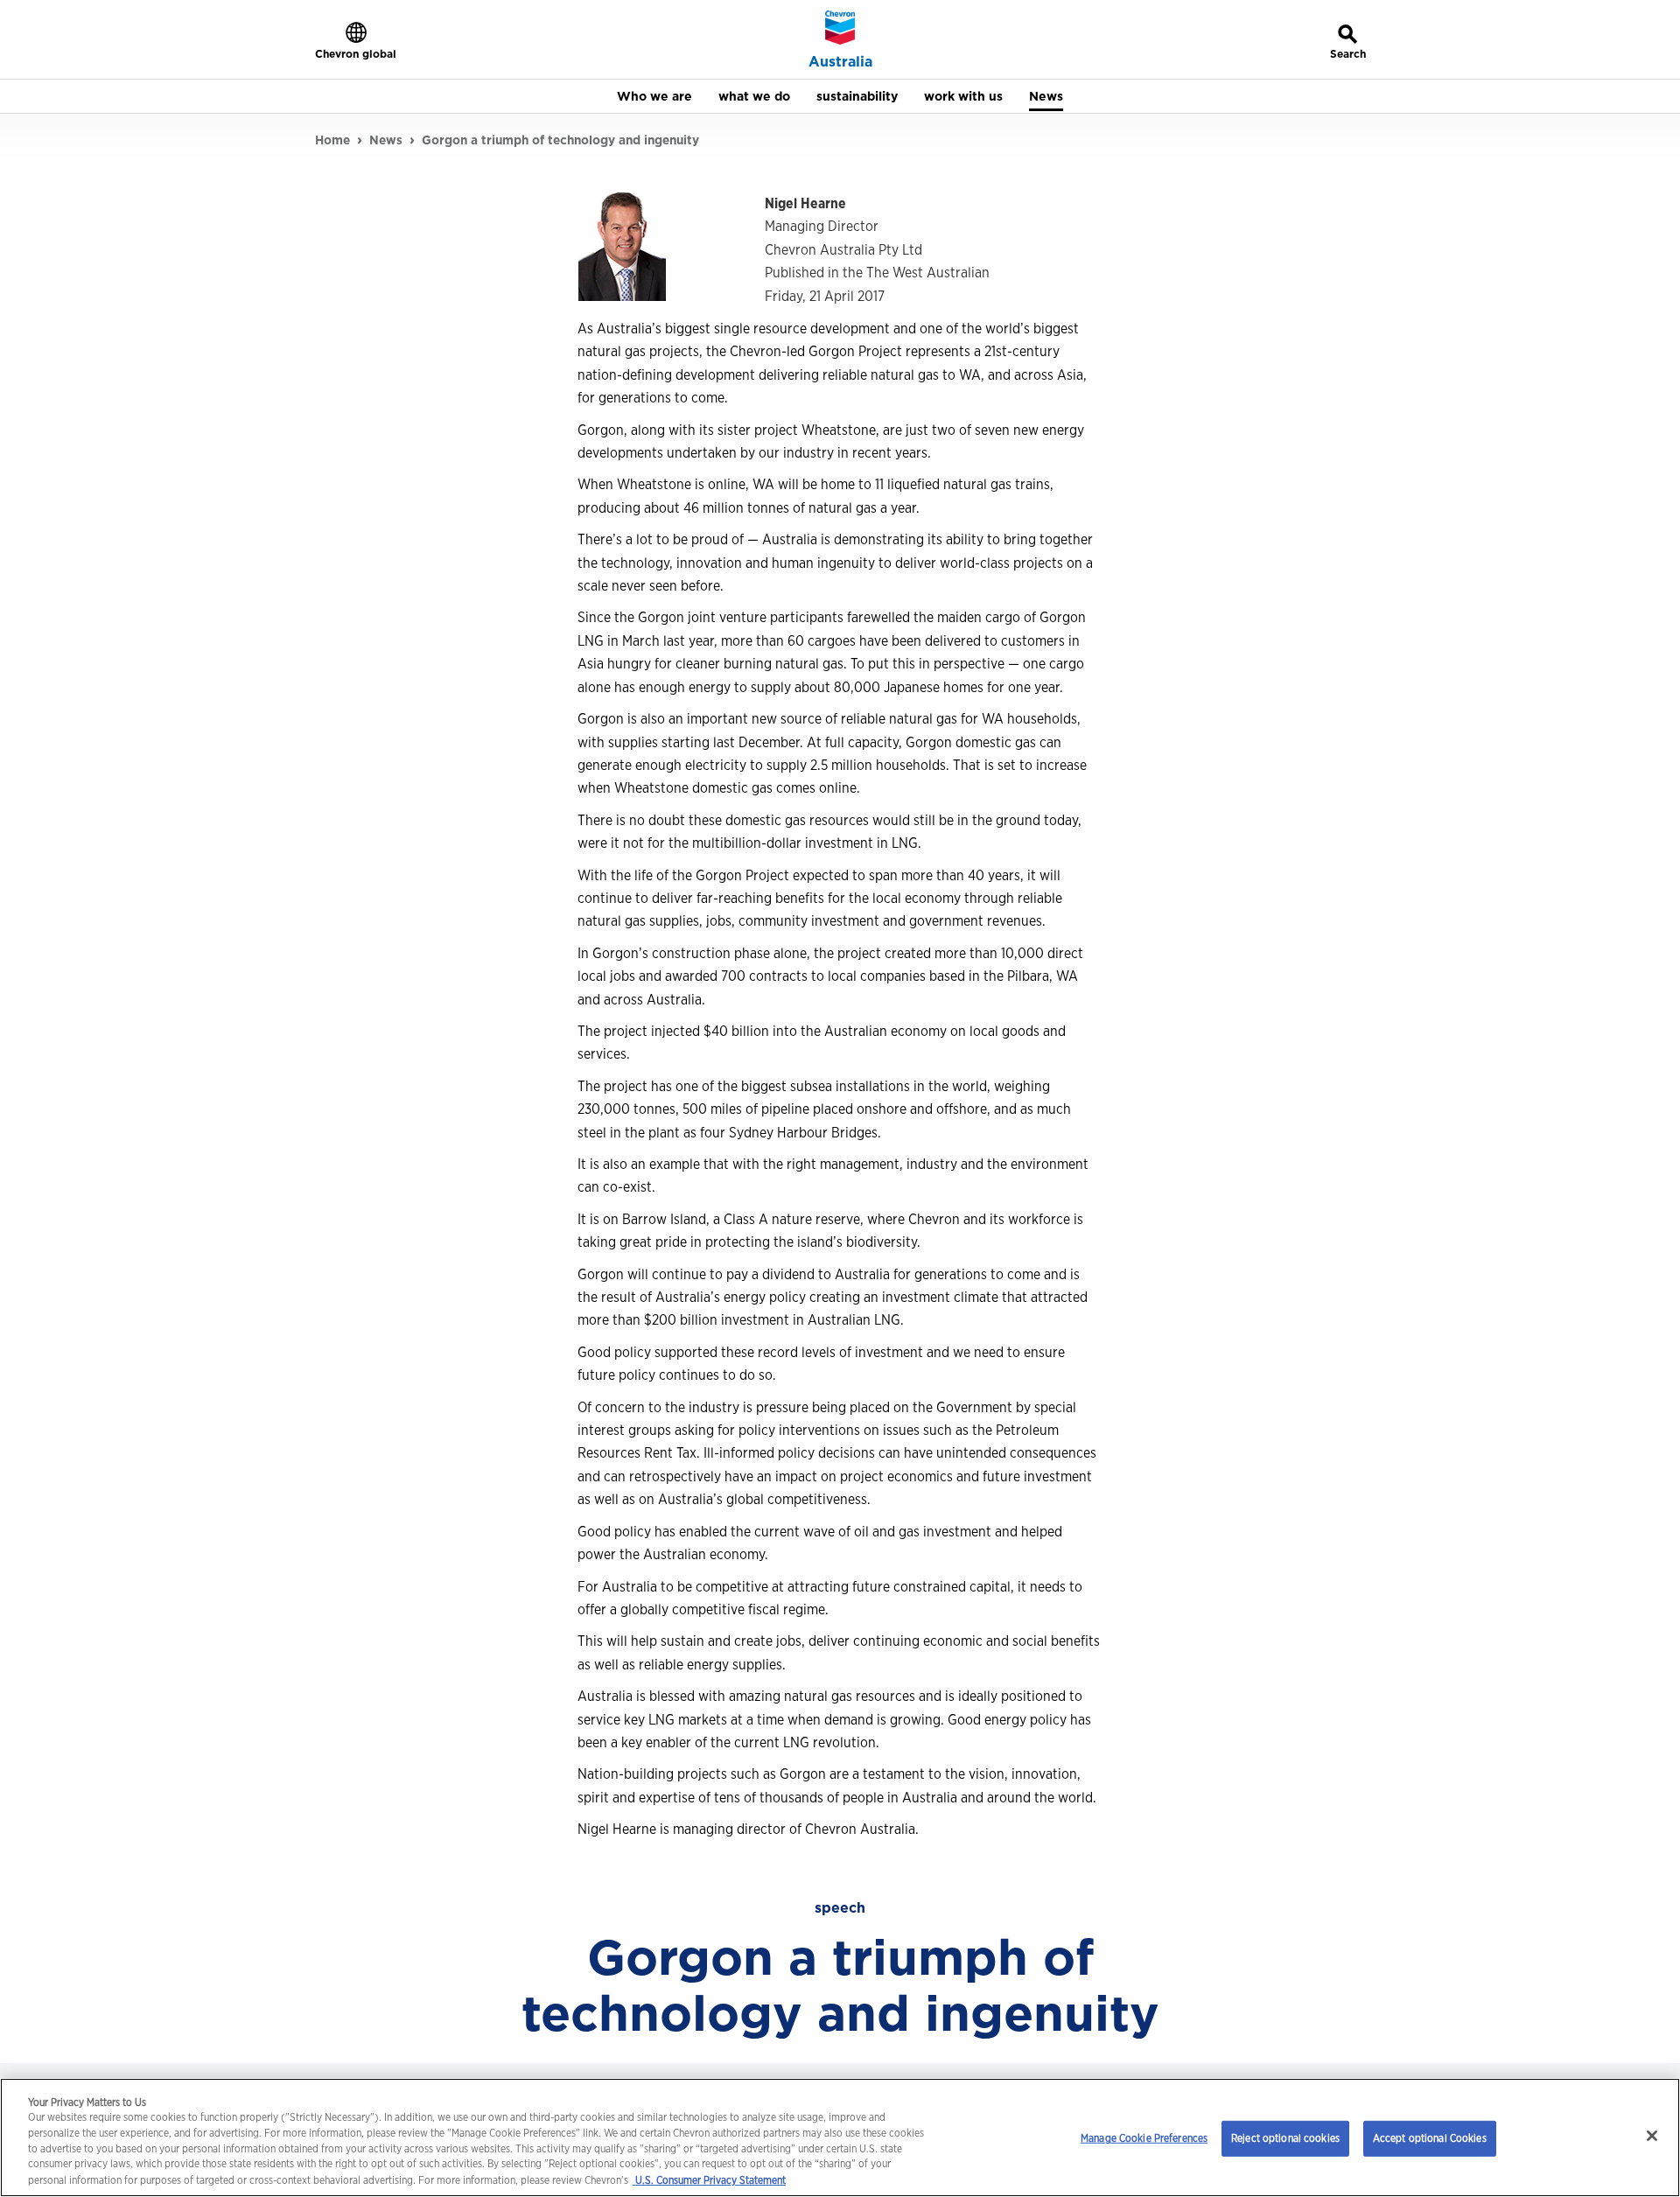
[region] (840, 2138)
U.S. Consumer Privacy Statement (709, 2180)
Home (332, 140)
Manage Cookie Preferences (1144, 2138)
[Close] (1652, 2136)
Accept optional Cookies (1430, 2138)
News (386, 140)
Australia (840, 62)
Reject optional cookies (1285, 2138)
